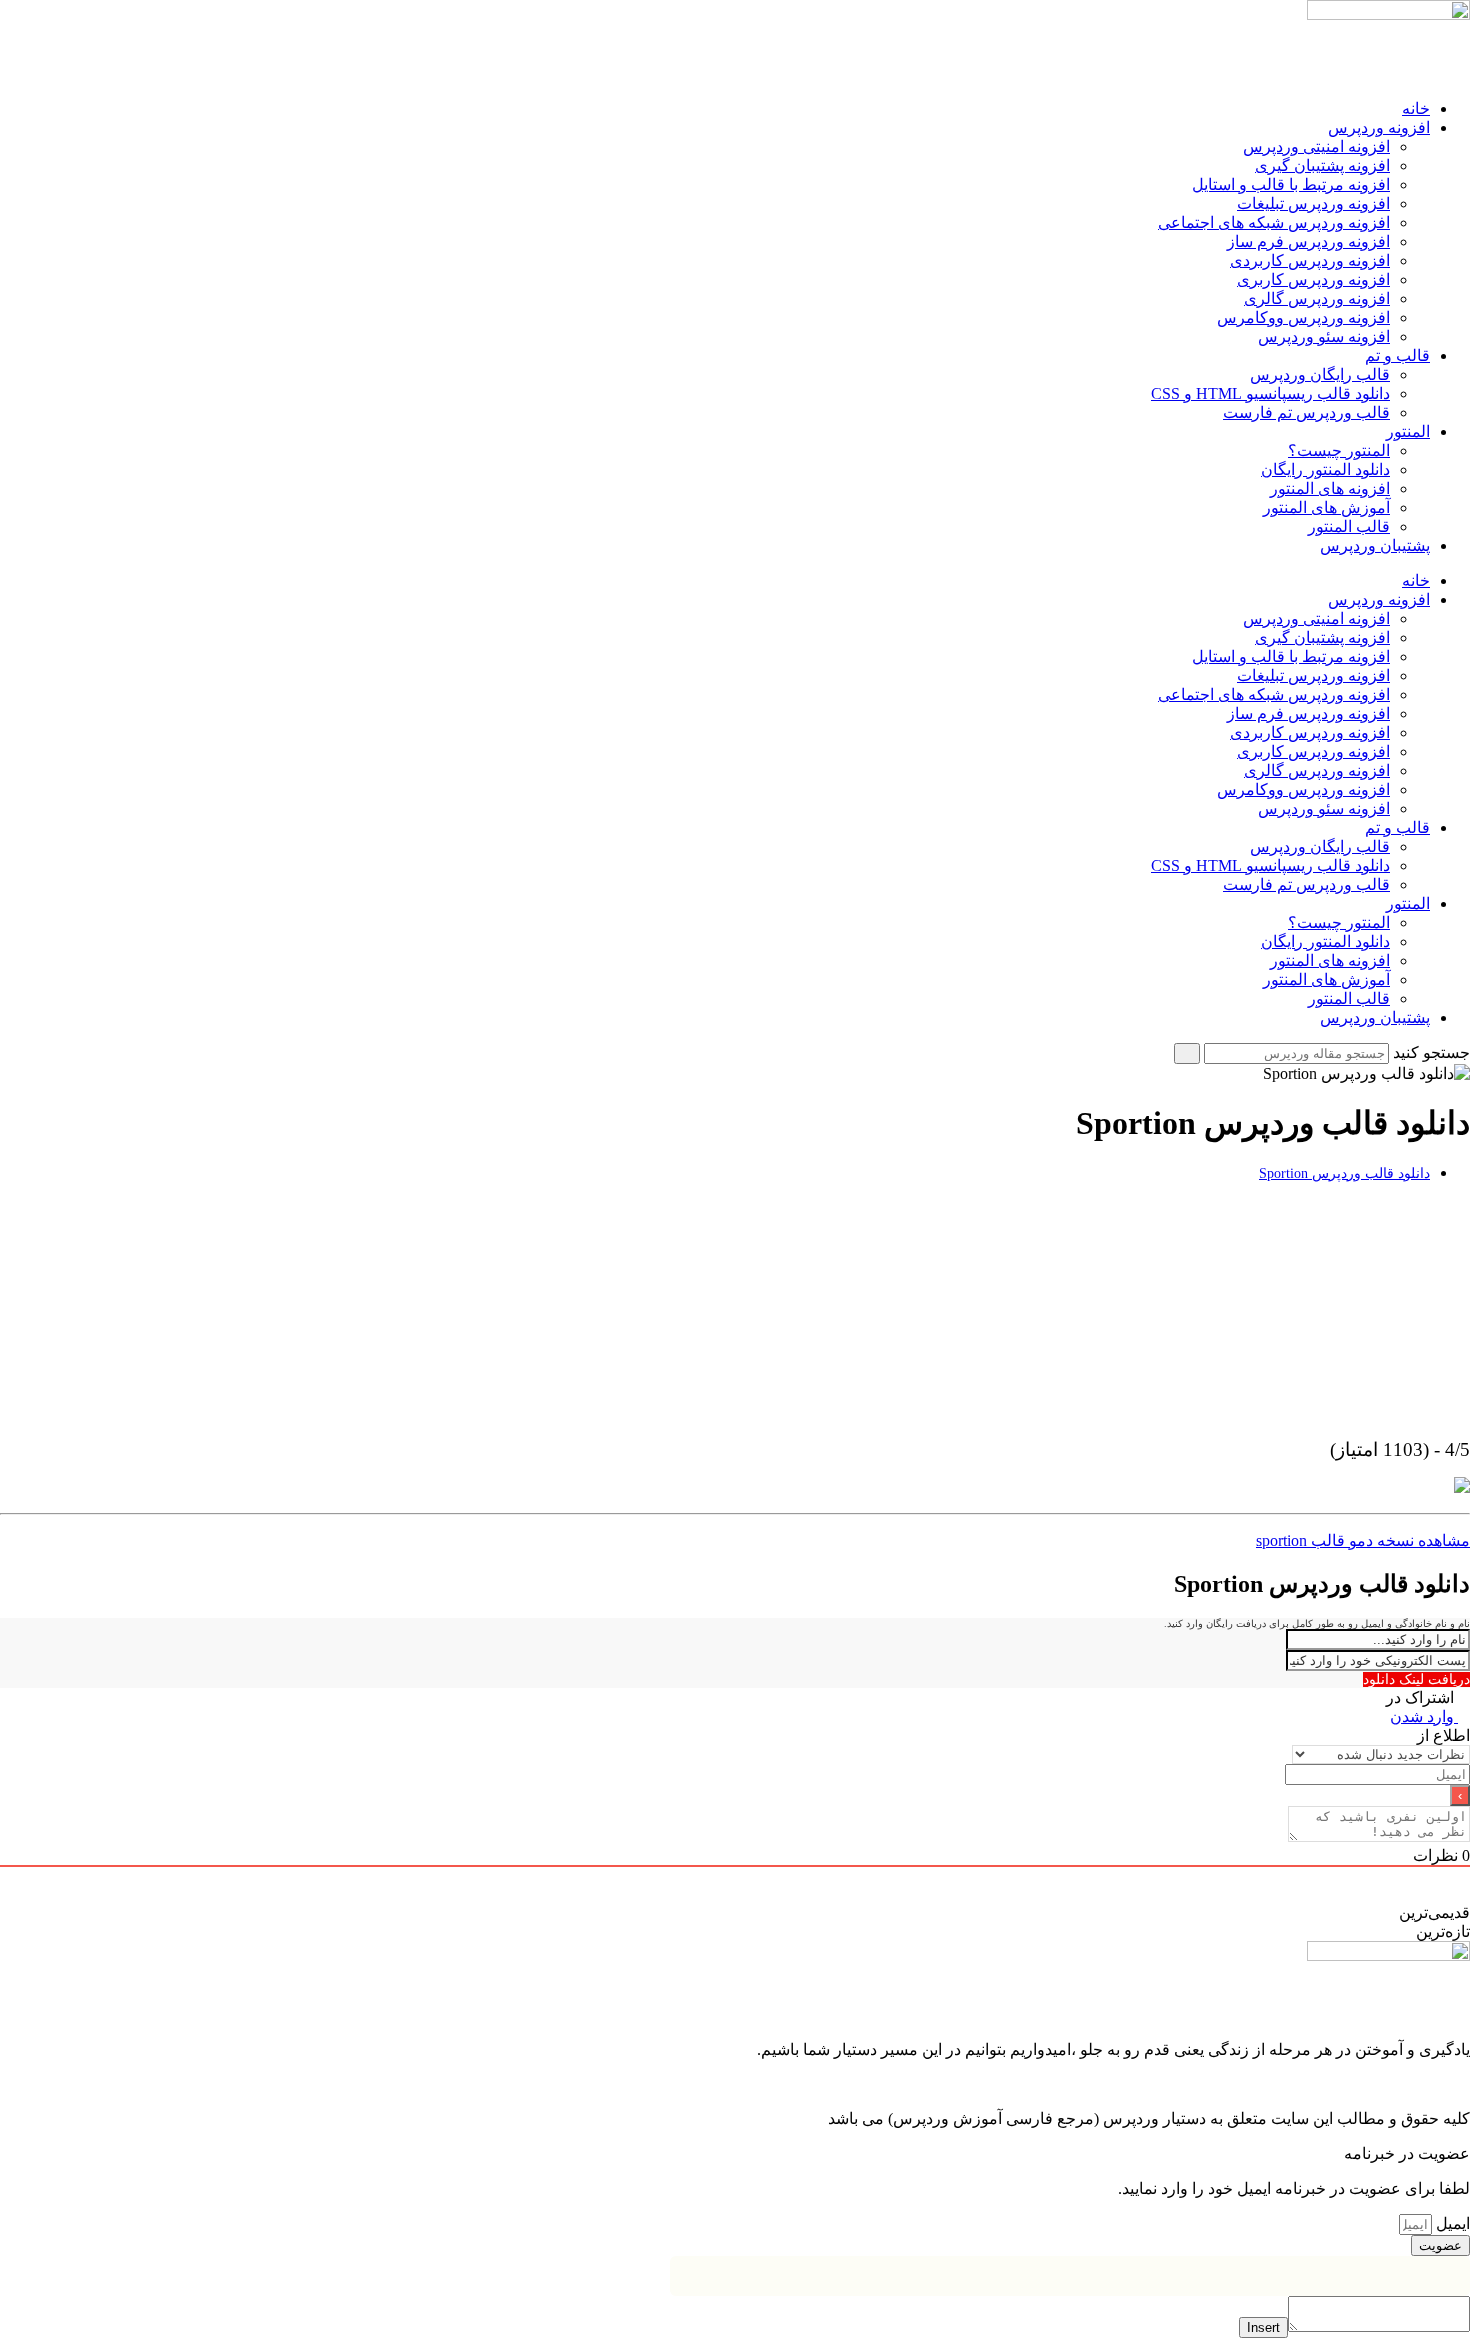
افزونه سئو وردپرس (1324, 336)
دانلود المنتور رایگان (1325, 469)
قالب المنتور (1349, 526)
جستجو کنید (1431, 1052)
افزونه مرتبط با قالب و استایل (1291, 184)
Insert (1263, 2327)
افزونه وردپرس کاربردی (1310, 260)
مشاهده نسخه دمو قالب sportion (1363, 1540)
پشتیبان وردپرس (1375, 545)
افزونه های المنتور (1330, 488)
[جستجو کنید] (1187, 1053)
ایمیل (1451, 2223)
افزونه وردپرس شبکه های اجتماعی (1274, 222)
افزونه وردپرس (1379, 127)
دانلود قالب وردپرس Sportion (1344, 1173)
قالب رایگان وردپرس (1320, 374)
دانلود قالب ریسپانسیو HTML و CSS (1270, 393)
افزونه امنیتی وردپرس (1316, 146)
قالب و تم (1397, 355)
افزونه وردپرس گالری (1317, 298)
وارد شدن (1424, 1716)
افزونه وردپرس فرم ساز (1308, 241)
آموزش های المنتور (1326, 507)
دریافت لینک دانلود (1416, 1679)
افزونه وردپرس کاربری (1313, 279)
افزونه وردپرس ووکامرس (1303, 317)
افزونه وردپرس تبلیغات (1313, 203)
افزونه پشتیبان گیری (1322, 165)
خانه (1416, 108)
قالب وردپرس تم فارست (1306, 412)
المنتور (1408, 431)
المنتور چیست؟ (1339, 450)
